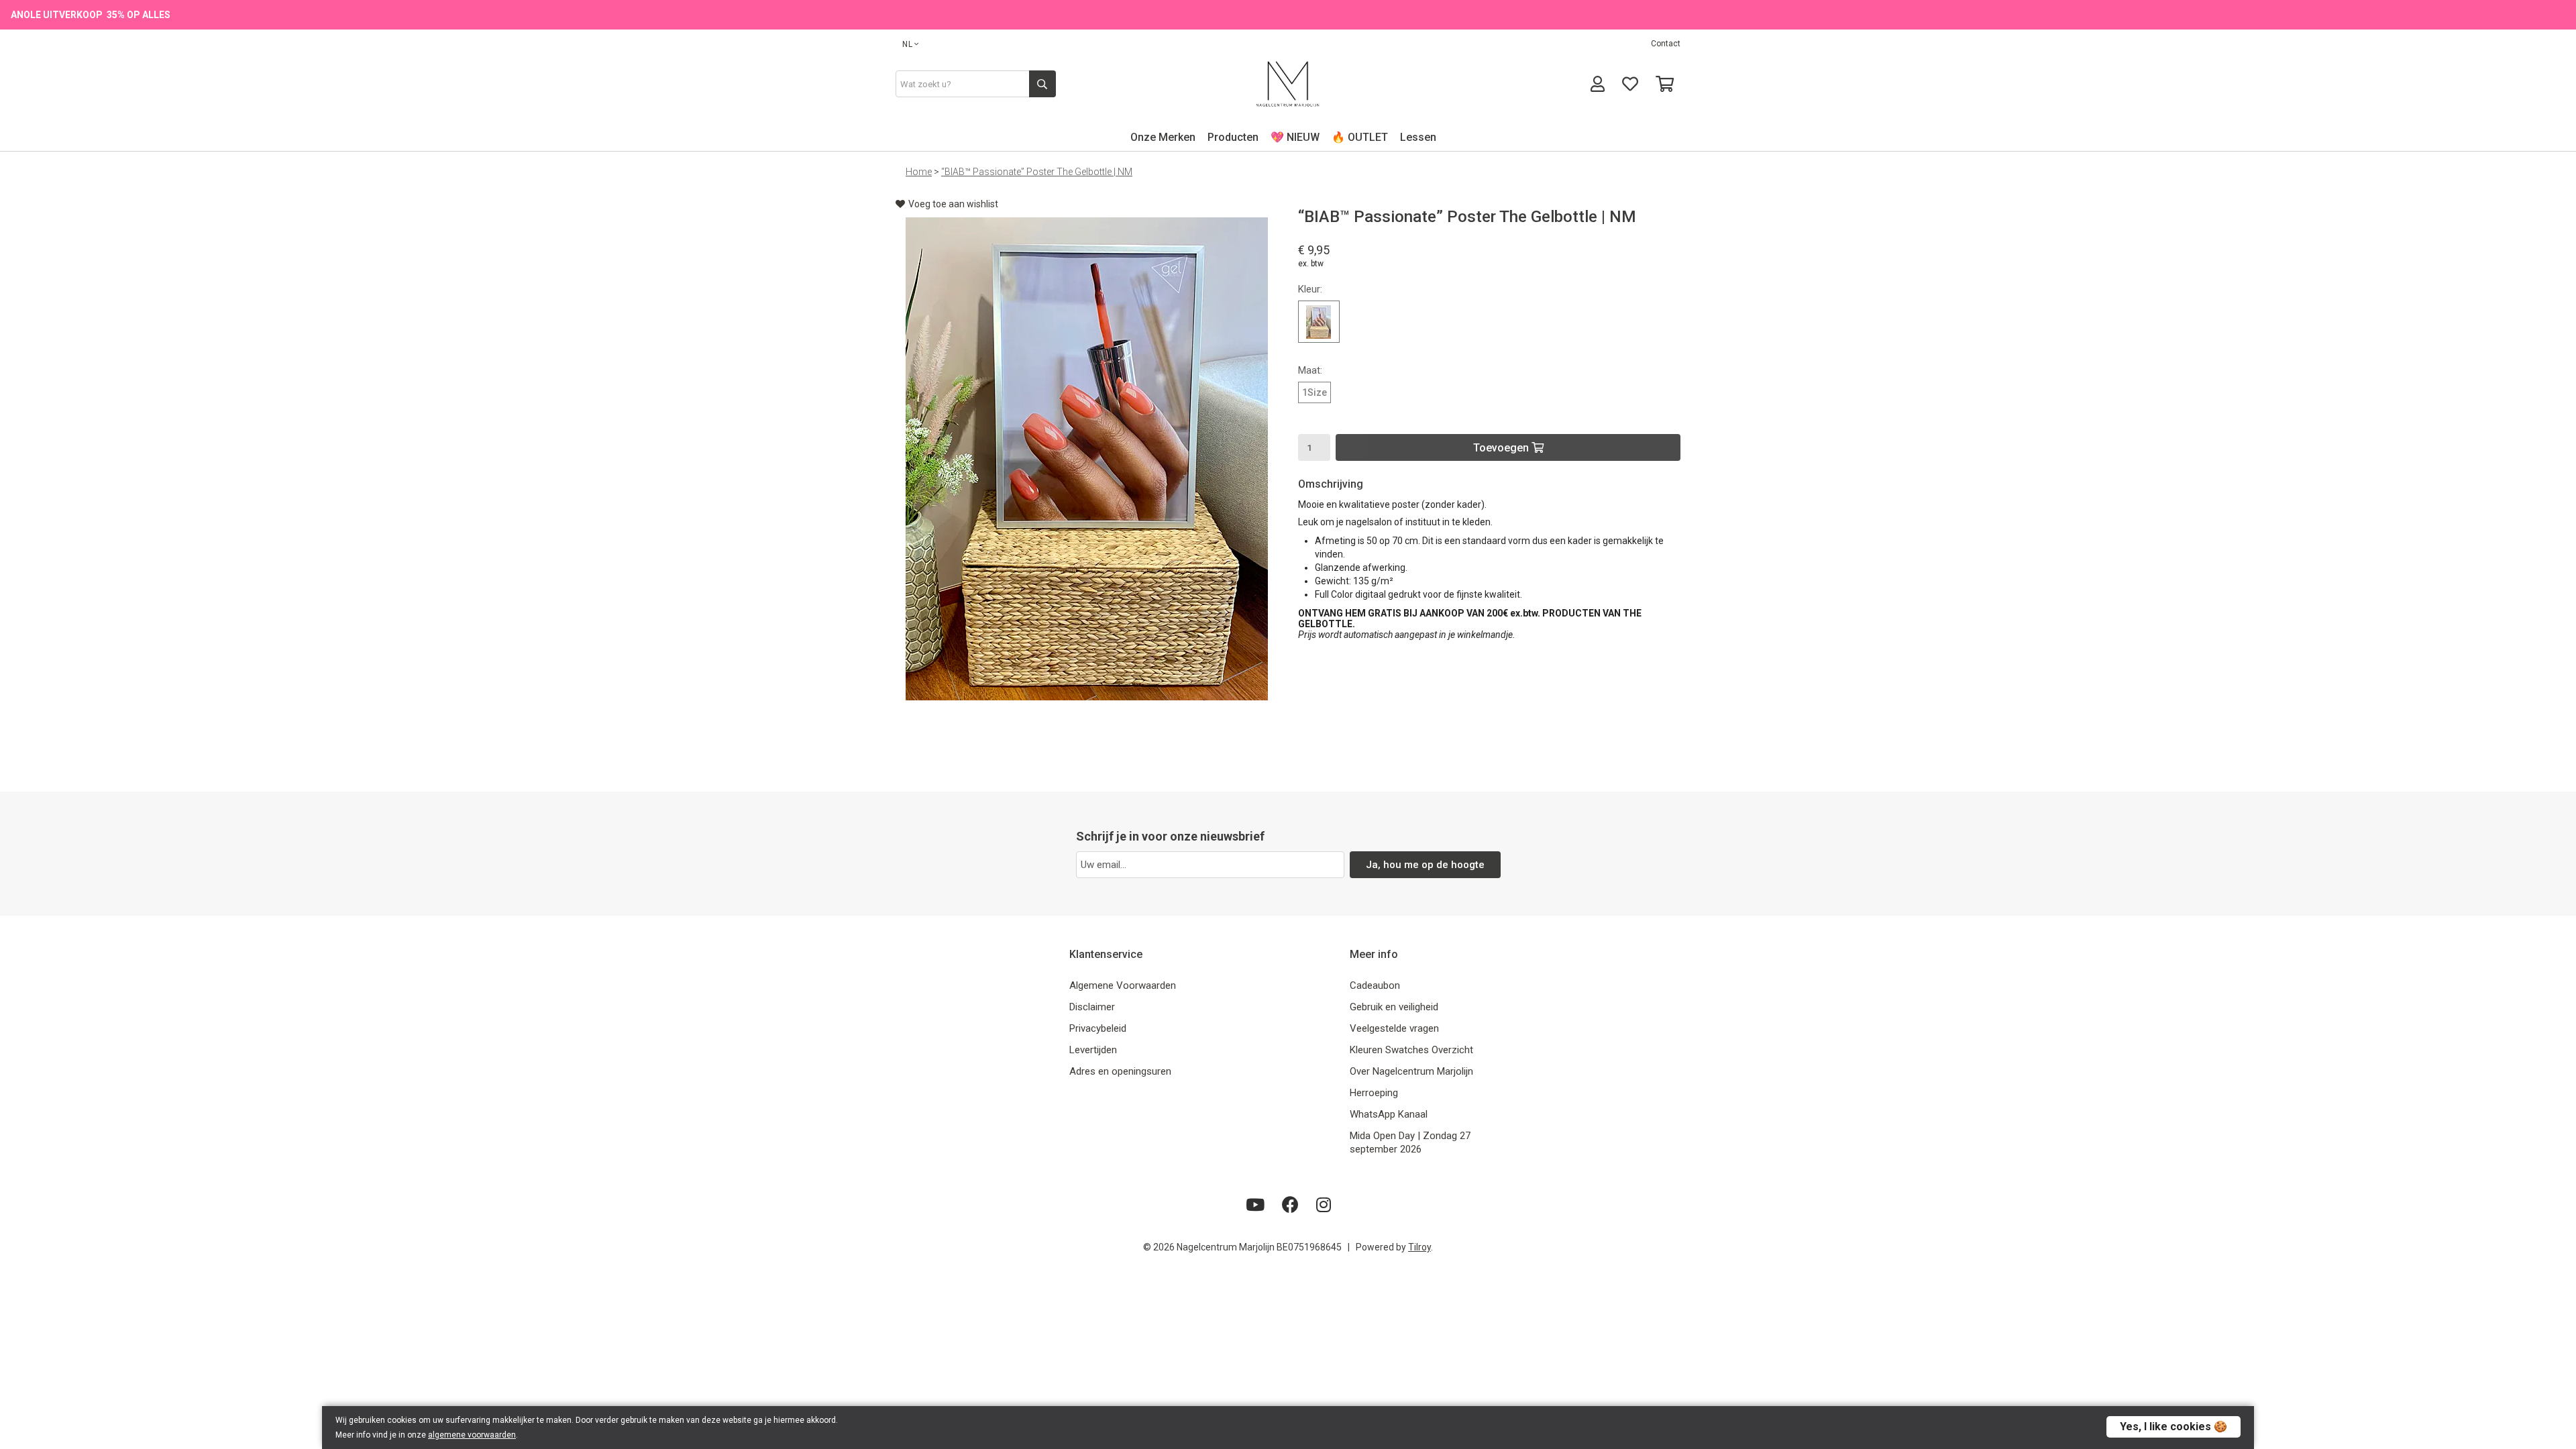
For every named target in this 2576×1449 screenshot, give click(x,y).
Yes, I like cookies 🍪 (2173, 1427)
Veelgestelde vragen (1394, 1028)
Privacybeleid (1098, 1028)
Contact (1666, 44)
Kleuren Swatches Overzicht (1411, 1050)
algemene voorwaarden (472, 1435)
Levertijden (1093, 1050)
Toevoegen (1502, 448)
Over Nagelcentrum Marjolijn (1411, 1071)
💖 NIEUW (1295, 137)
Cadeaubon (1375, 985)
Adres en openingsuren (1120, 1071)
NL (908, 44)
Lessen (1418, 137)
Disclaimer (1092, 1007)
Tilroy (1419, 1247)
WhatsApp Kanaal (1389, 1114)
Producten (1233, 137)
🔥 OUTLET (1360, 137)
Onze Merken (1163, 137)
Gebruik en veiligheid (1394, 1007)
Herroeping (1374, 1093)
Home (919, 172)
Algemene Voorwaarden (1123, 985)
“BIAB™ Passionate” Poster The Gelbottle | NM (1037, 172)
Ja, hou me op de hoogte (1425, 865)
